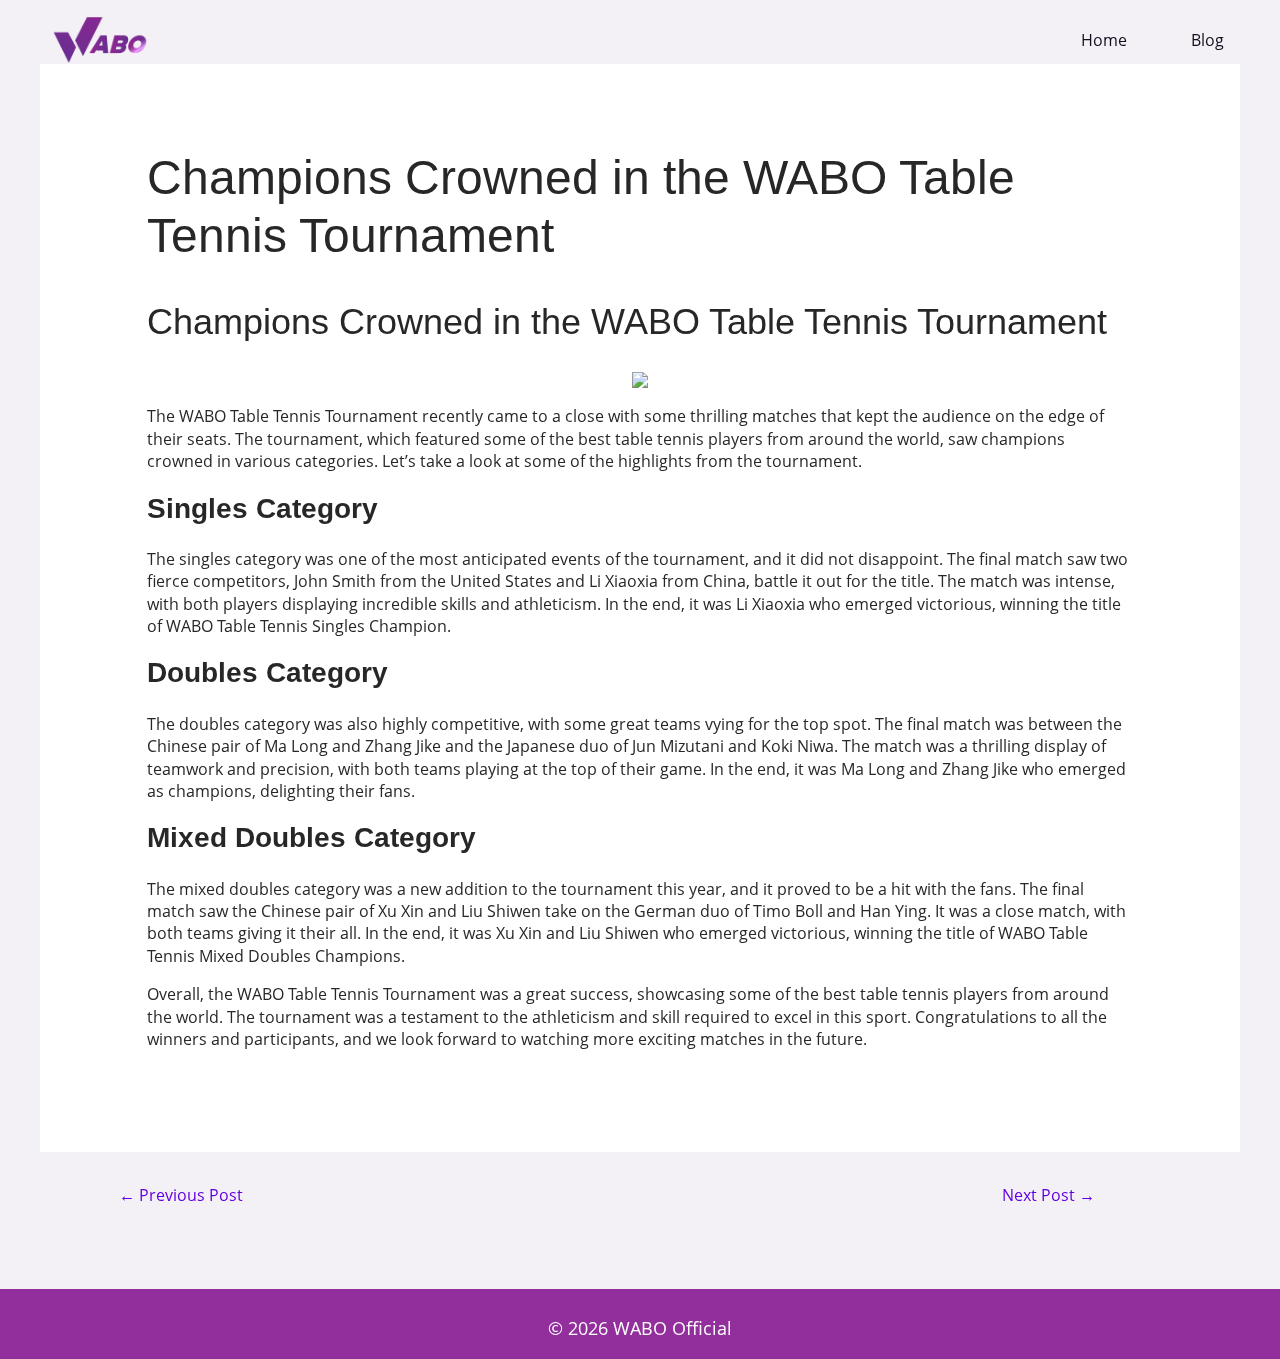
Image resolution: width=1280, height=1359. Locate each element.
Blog (1207, 40)
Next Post (1048, 1196)
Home (1104, 40)
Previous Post (181, 1196)
